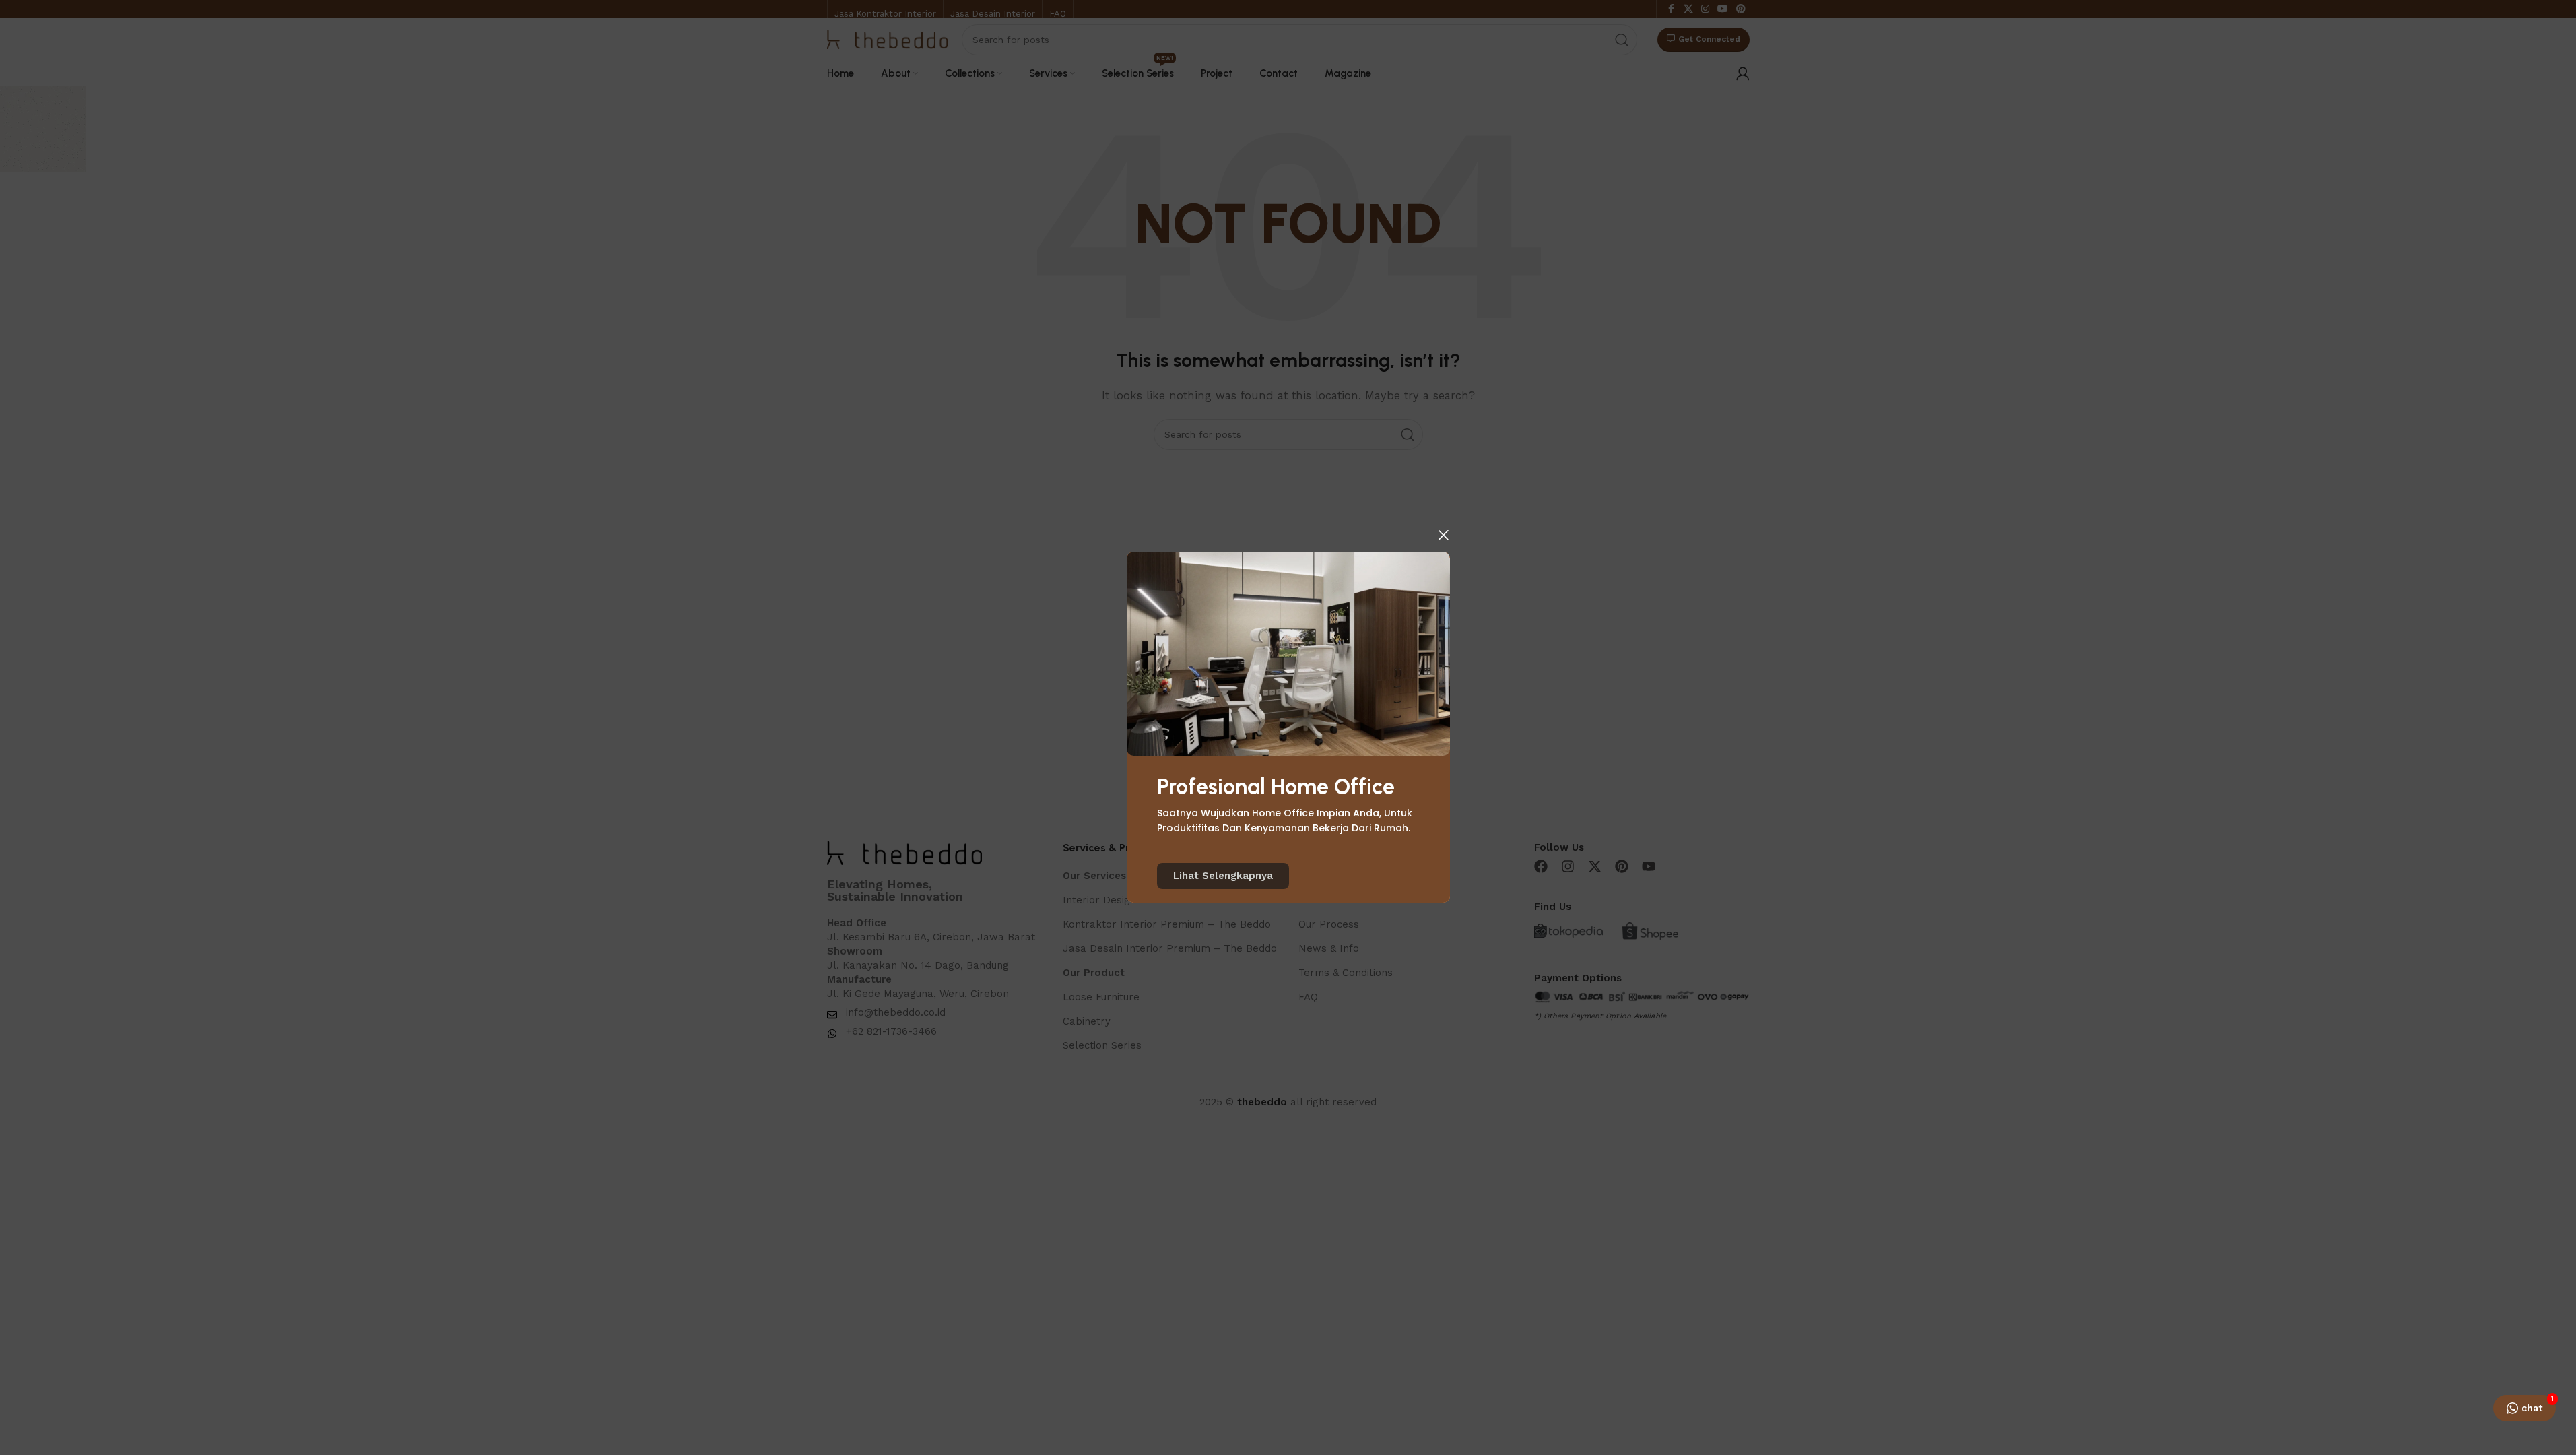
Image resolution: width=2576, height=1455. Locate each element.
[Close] (1443, 535)
